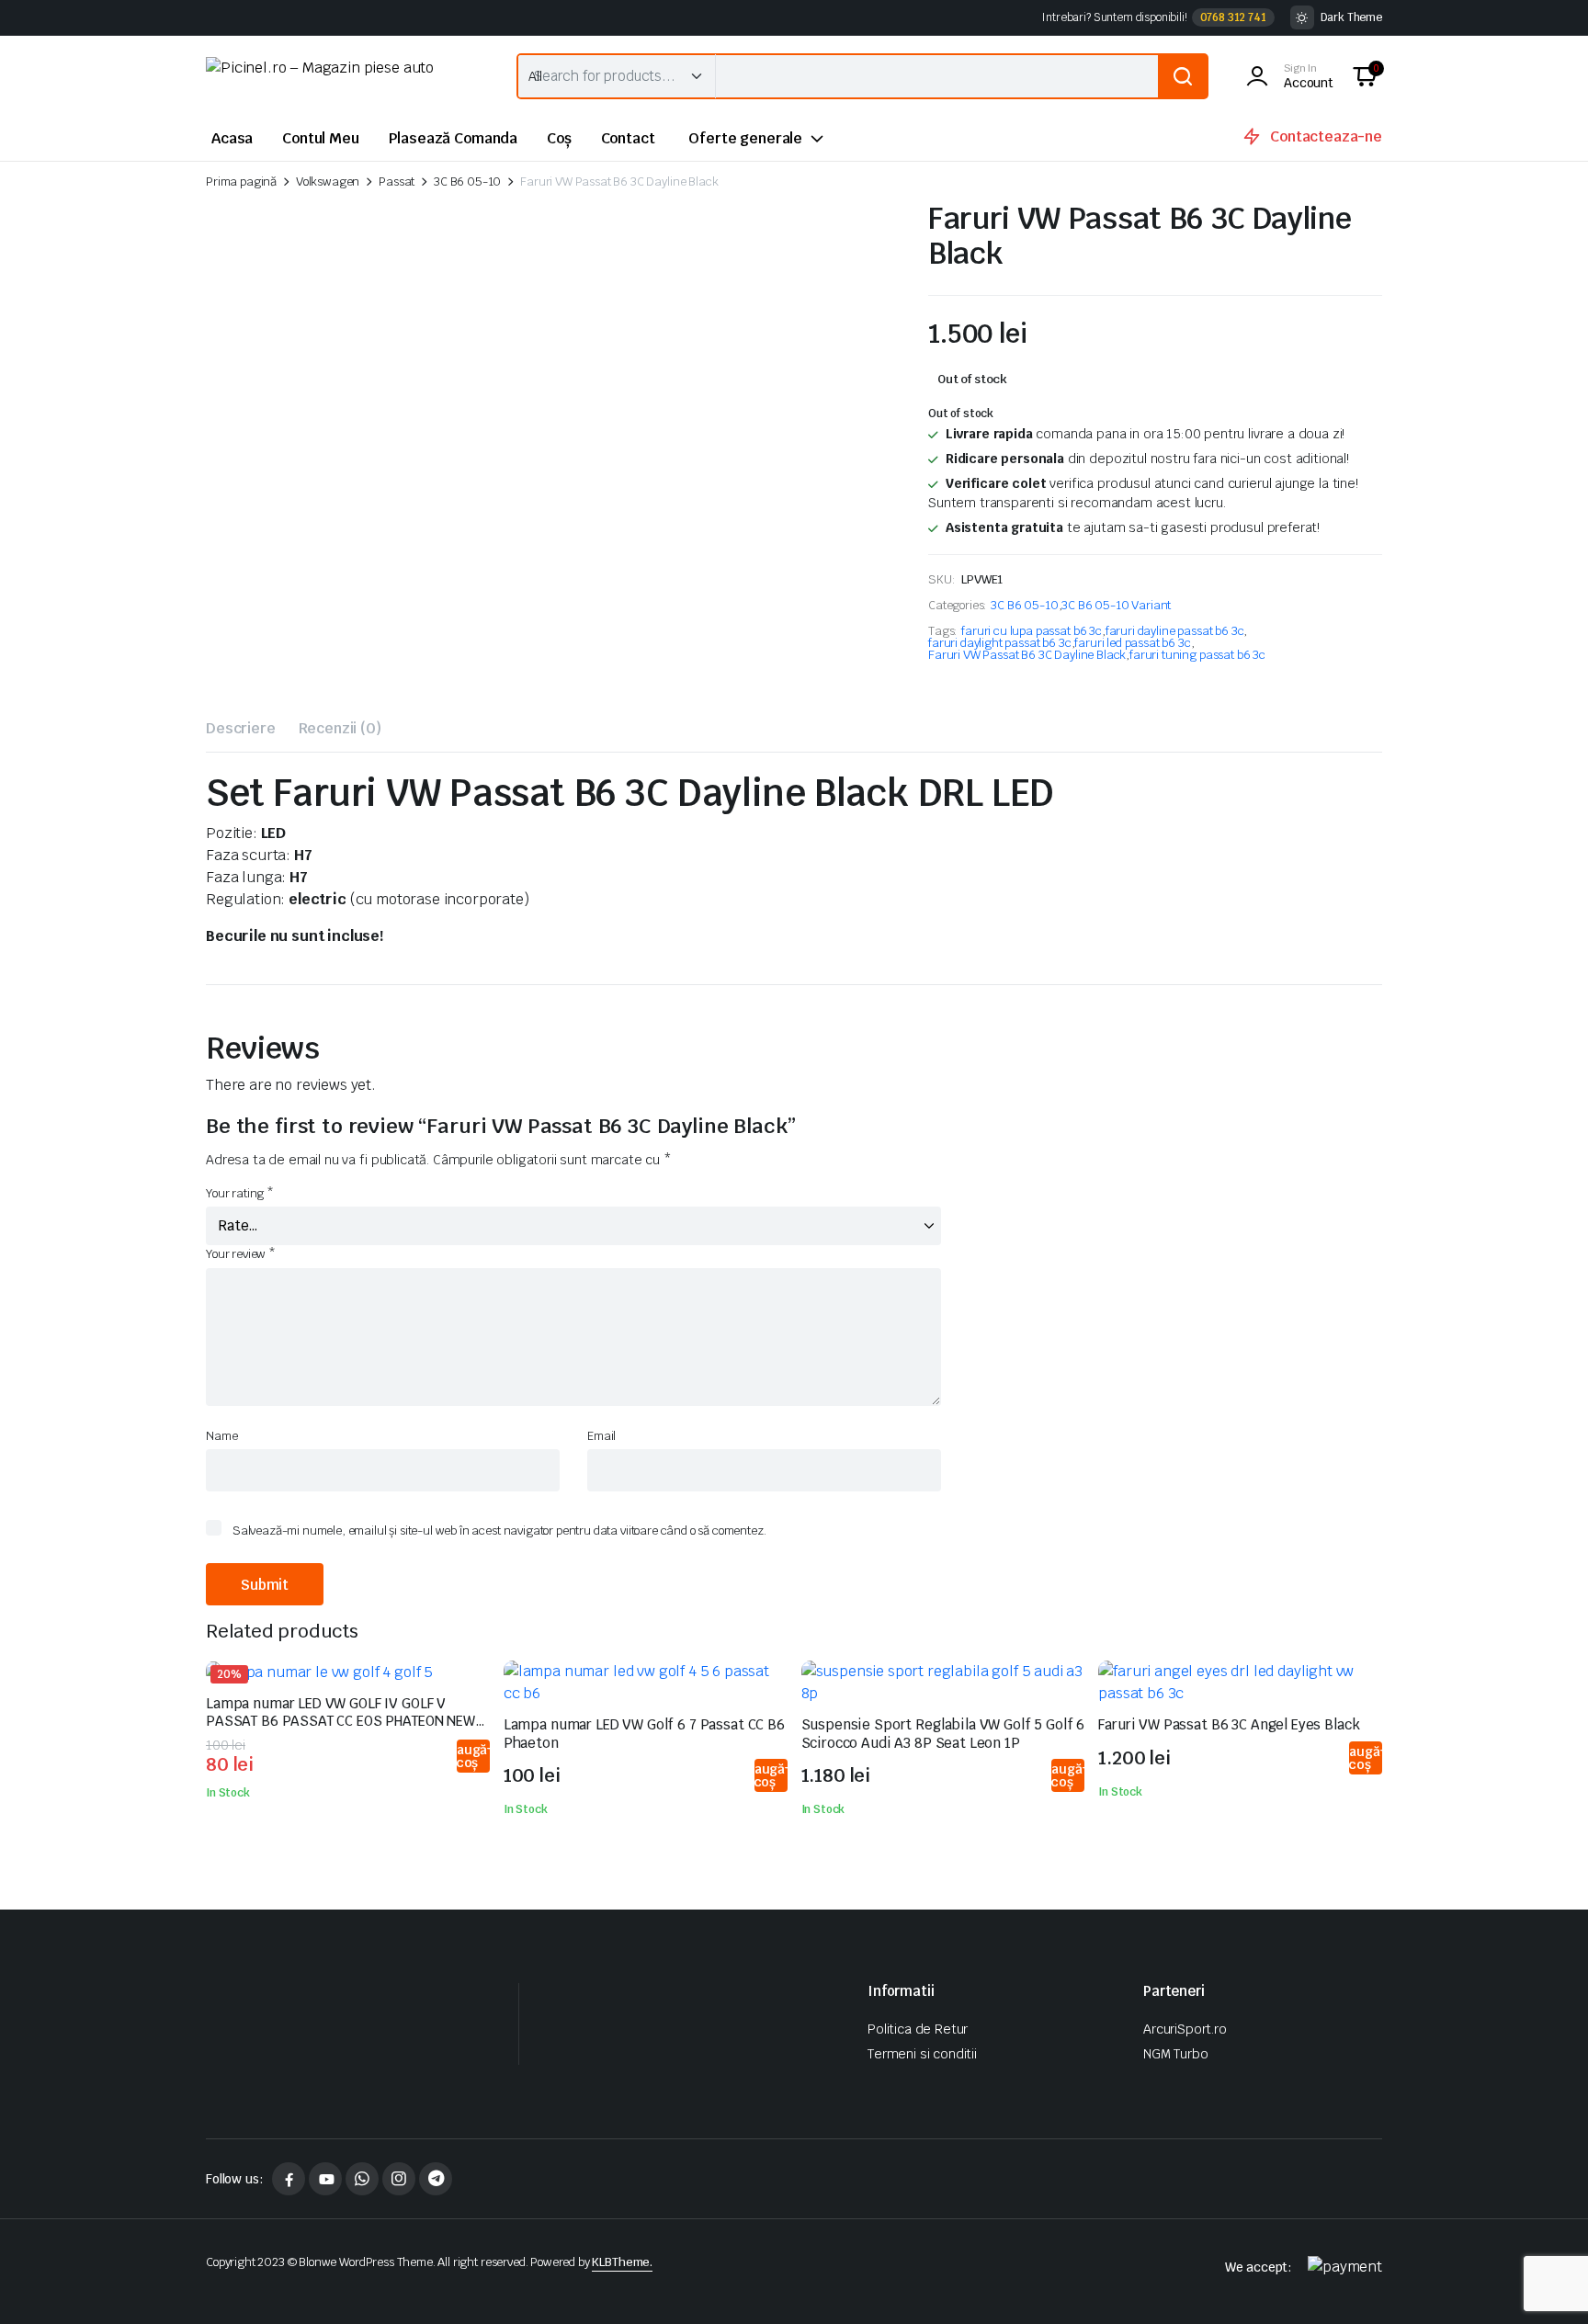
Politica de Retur (918, 2029)
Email (601, 1436)
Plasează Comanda (453, 138)
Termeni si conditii (922, 2054)
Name (221, 1436)
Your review (241, 1254)
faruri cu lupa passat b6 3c (1032, 631)
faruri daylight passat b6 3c (1000, 643)
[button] (1365, 76)
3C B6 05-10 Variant (1116, 605)
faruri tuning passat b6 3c (1197, 655)
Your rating (240, 1193)
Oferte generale (745, 138)
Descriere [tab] (241, 728)
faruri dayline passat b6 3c (1175, 631)
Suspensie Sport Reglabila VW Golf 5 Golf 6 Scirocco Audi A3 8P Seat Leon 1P (943, 1734)
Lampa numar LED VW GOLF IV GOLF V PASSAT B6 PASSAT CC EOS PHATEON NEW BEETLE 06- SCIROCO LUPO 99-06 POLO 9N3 (346, 1721)
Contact (628, 138)
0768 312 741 (1233, 17)
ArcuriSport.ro (1185, 2029)
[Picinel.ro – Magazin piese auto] (343, 76)
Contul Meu (320, 138)
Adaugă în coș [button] (472, 1756)
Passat (397, 181)
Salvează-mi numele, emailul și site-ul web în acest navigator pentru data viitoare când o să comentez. (499, 1530)
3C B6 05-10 (467, 181)
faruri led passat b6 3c (1132, 643)
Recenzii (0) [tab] (340, 728)
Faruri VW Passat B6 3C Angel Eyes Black (1229, 1724)
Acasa (232, 138)
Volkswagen (328, 181)
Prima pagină (241, 181)
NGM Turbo (1176, 2054)
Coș (559, 138)
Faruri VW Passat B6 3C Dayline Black (1027, 655)
